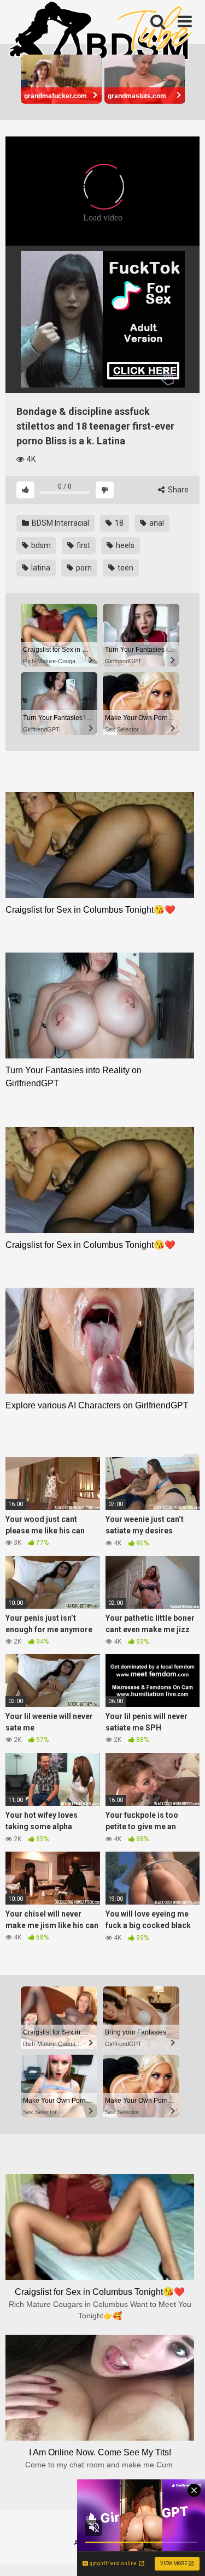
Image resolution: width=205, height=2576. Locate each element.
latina (40, 568)
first (83, 545)
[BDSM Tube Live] (101, 32)
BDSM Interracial (60, 523)
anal (156, 523)
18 (118, 523)
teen (125, 568)
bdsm (40, 545)
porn (83, 568)
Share (177, 490)
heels (124, 545)
